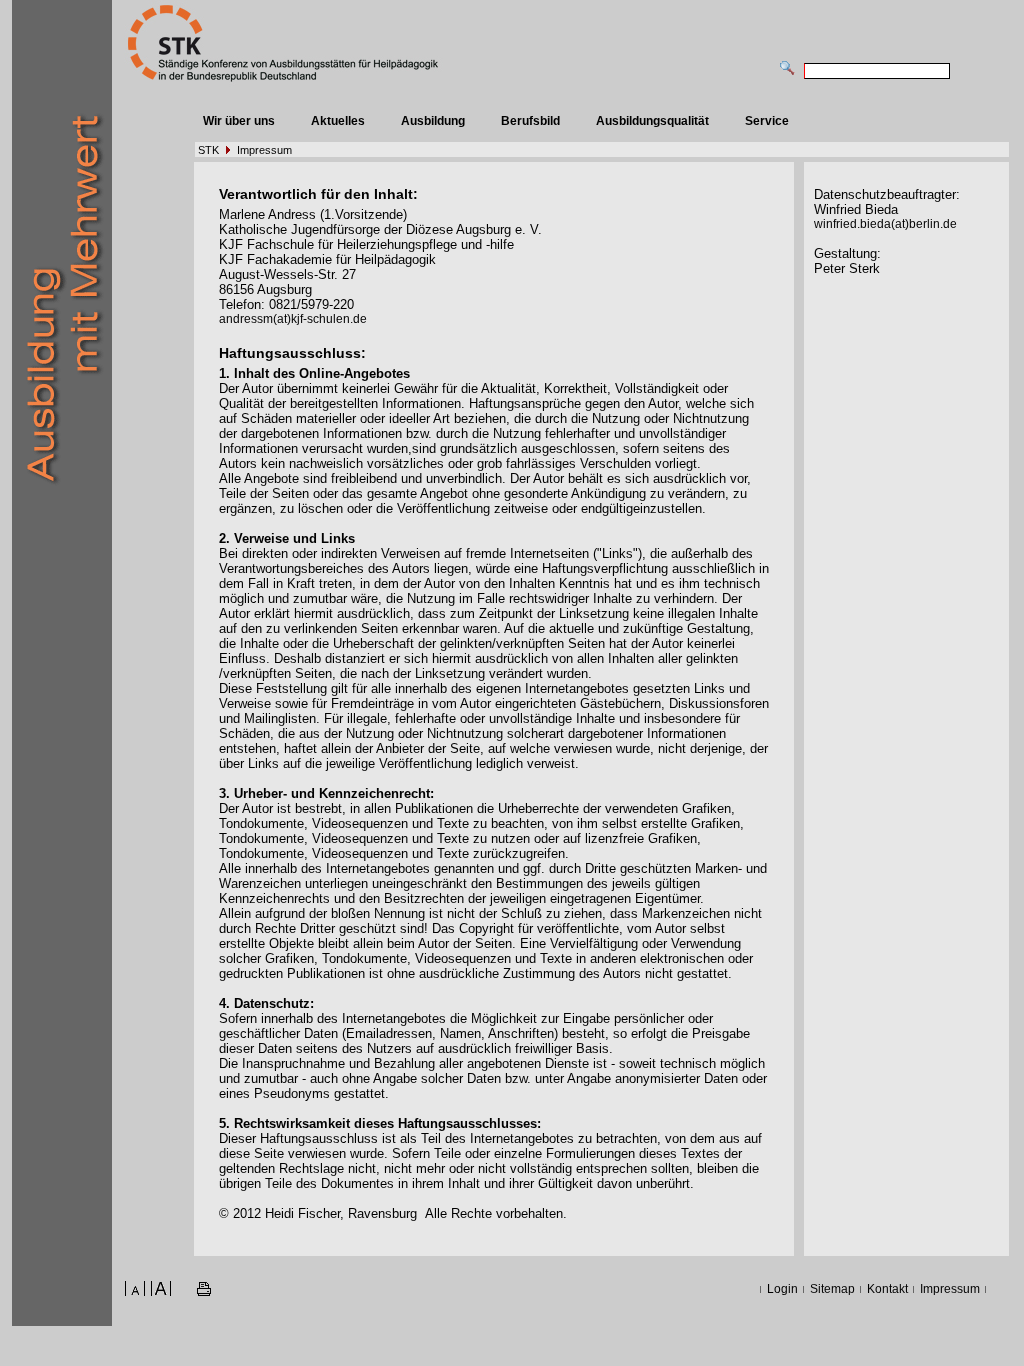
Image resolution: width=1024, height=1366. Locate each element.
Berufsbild (530, 121)
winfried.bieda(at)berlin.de (885, 224)
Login (782, 1289)
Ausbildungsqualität (652, 121)
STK (208, 150)
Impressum (264, 150)
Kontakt (887, 1289)
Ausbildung (433, 121)
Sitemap (832, 1289)
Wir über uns (239, 121)
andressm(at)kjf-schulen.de (293, 319)
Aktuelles (338, 121)
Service (767, 121)
